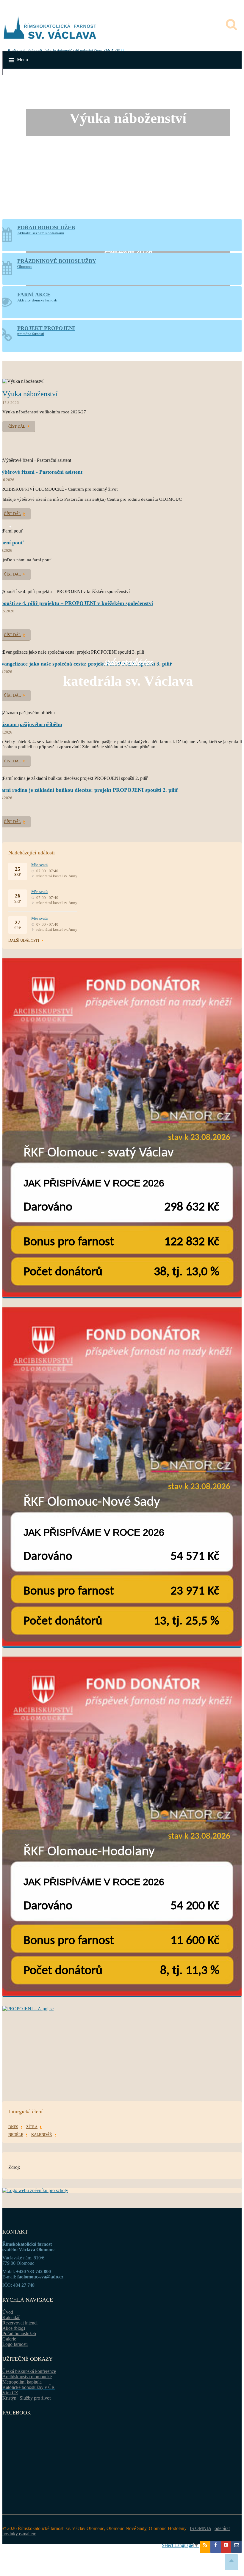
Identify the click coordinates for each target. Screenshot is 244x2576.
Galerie (9, 2339)
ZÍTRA (32, 2127)
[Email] (236, 2547)
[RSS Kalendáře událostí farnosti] (205, 2547)
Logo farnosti (15, 2344)
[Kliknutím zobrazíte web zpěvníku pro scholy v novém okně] (35, 2190)
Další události (24, 940)
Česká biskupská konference (29, 2371)
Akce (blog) (14, 2328)
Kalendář (11, 2317)
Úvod (8, 2312)
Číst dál (17, 426)
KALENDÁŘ (42, 2135)
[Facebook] (216, 2547)
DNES (13, 2127)
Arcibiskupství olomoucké (27, 2377)
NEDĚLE (16, 2135)
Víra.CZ (10, 2393)
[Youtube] (226, 2547)
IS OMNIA (201, 2528)
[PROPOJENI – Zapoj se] (122, 2045)
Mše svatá (39, 865)
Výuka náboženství (30, 394)
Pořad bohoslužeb (19, 2334)
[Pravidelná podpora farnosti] (122, 1128)
